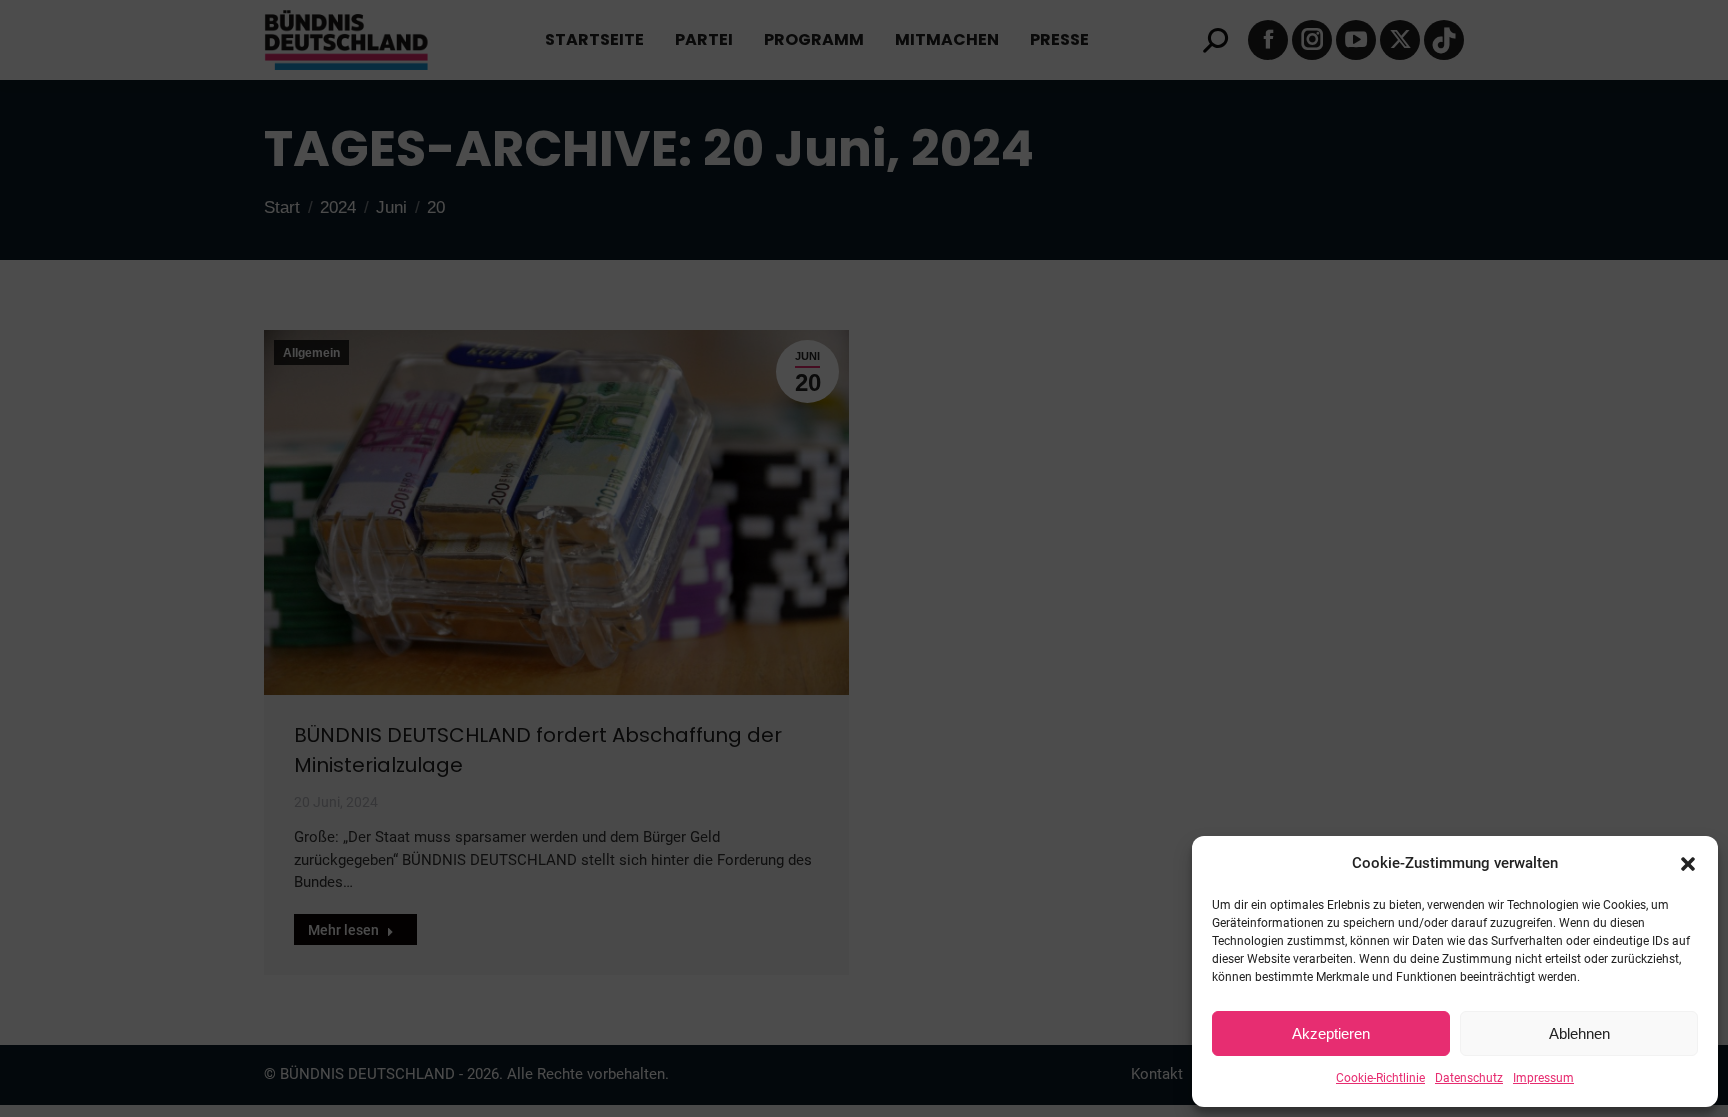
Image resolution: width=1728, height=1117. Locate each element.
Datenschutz (1469, 1078)
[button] (1688, 864)
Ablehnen (1579, 1033)
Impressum (1543, 1078)
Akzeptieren (1331, 1033)
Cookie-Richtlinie (1380, 1078)
